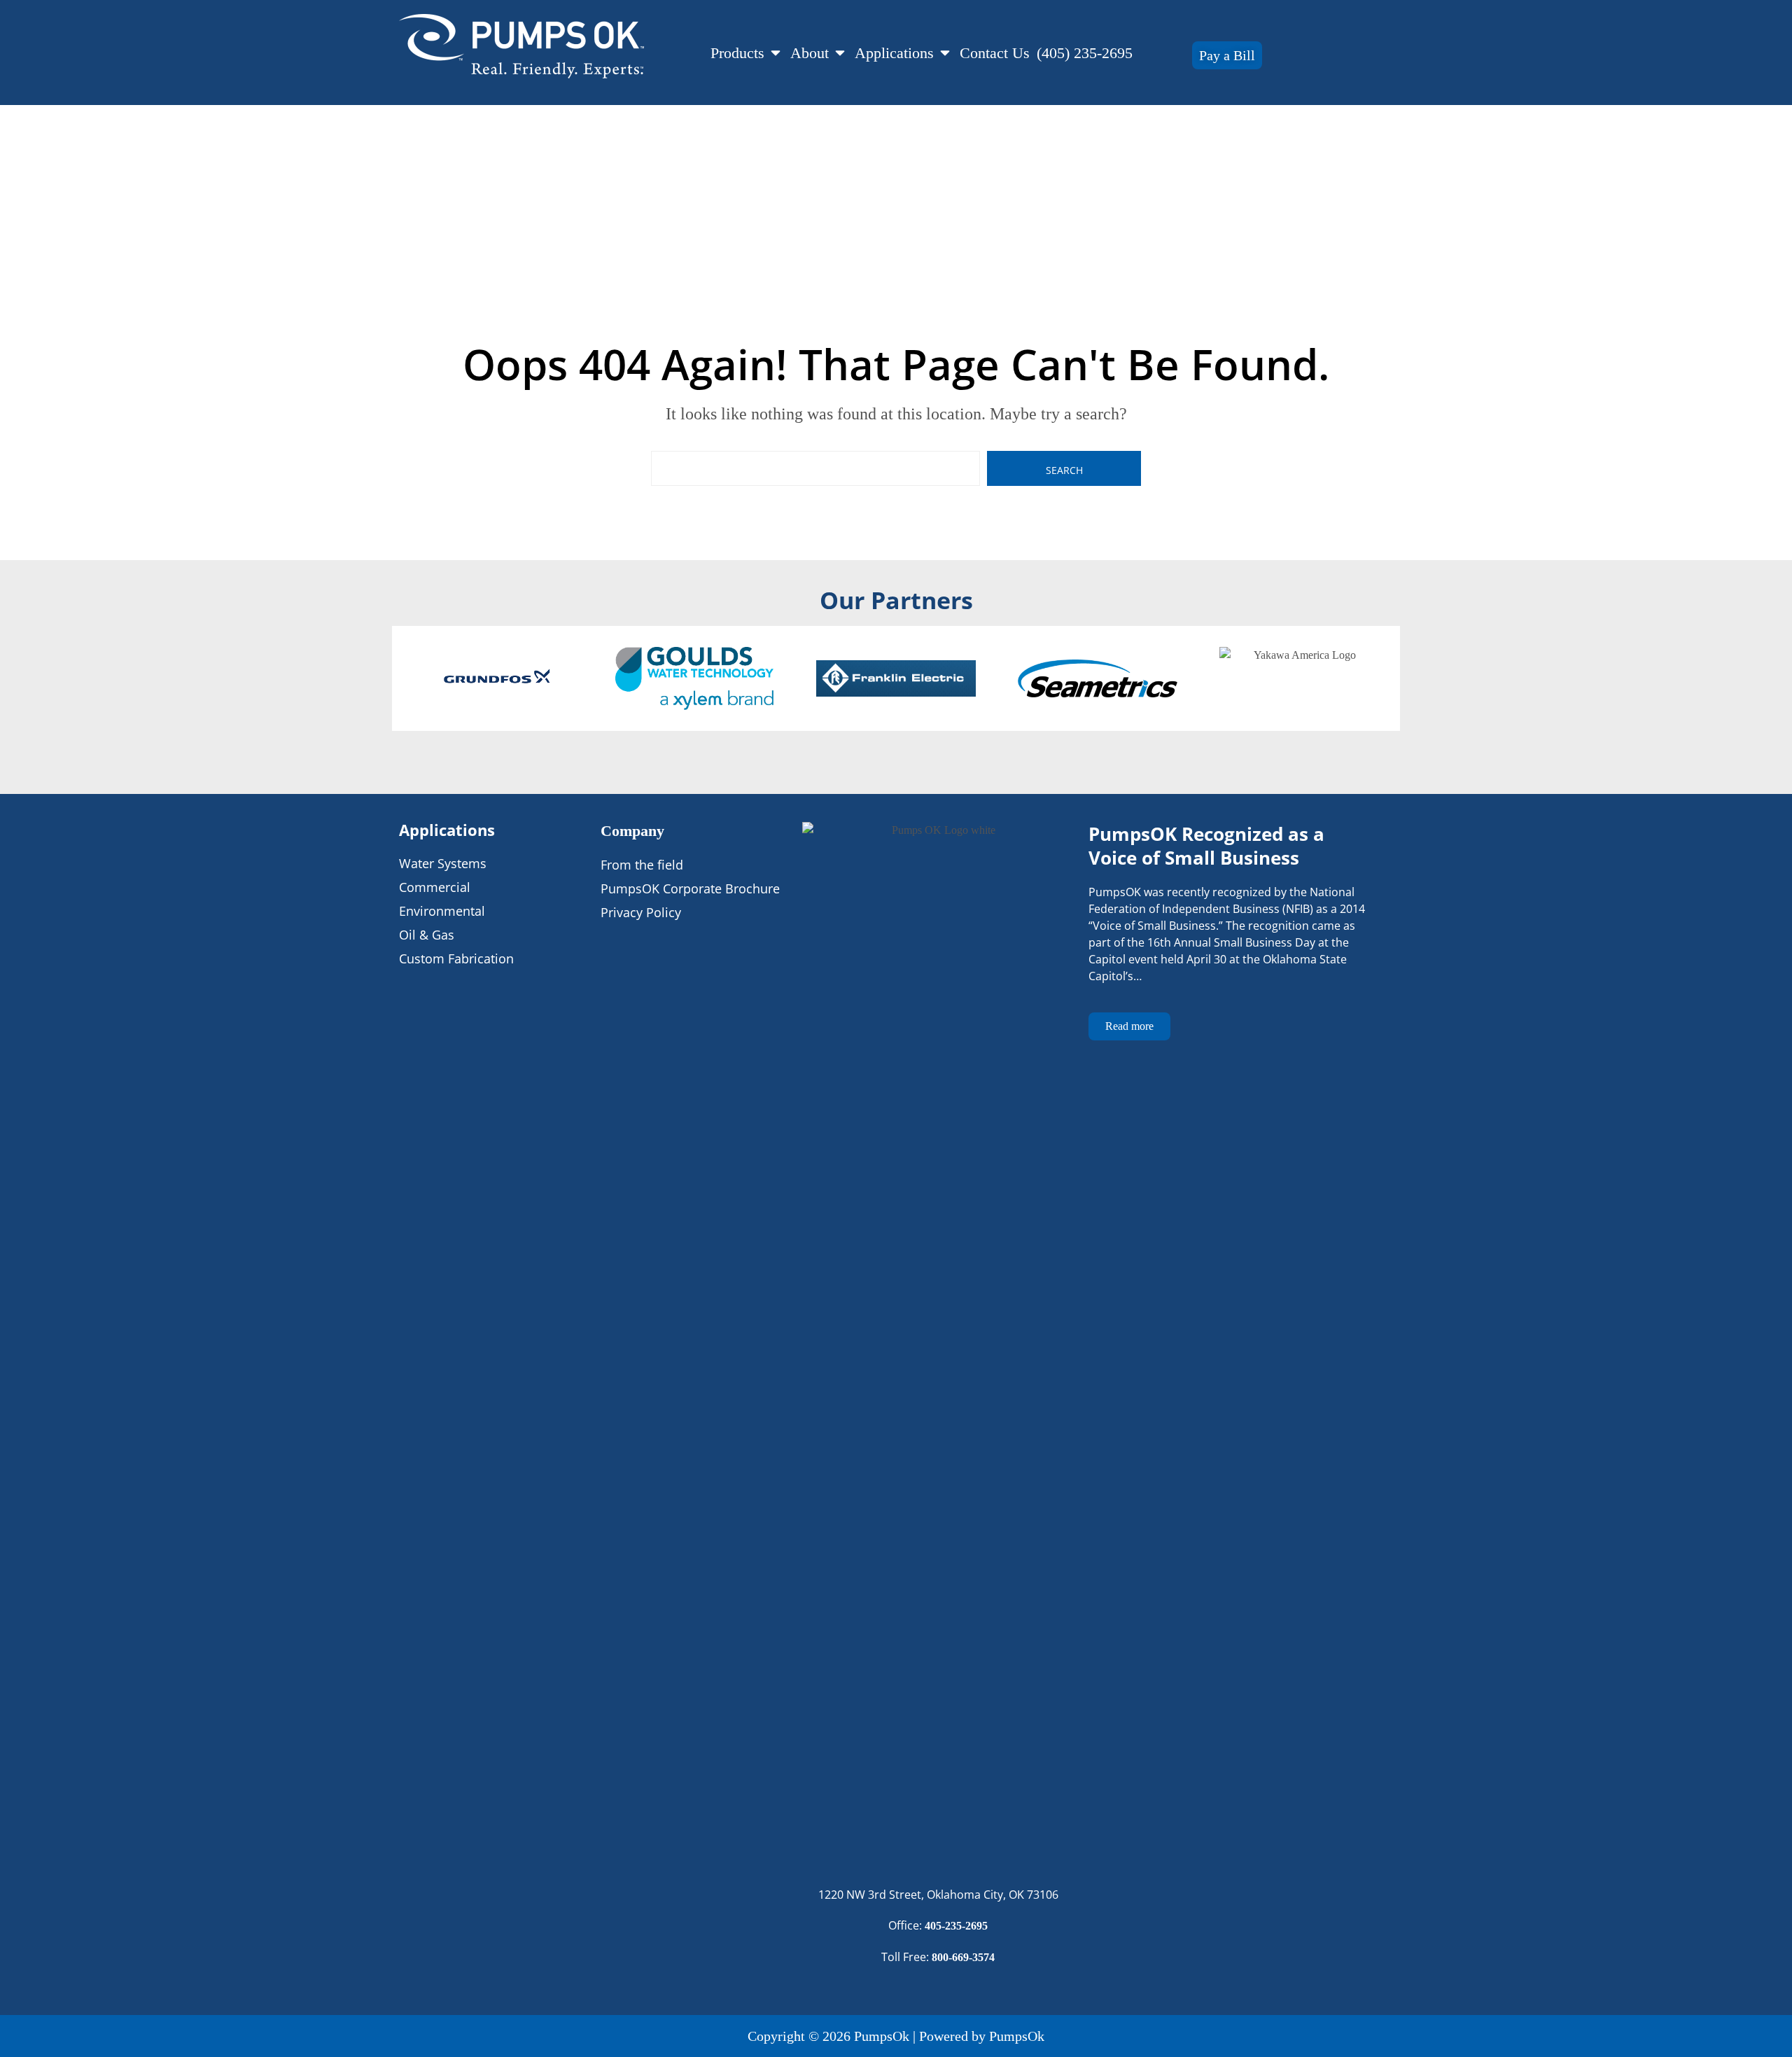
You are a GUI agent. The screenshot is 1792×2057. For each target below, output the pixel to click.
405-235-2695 (956, 1926)
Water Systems (443, 863)
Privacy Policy (641, 912)
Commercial (435, 887)
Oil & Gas (427, 935)
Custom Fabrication (456, 958)
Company (632, 831)
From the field (642, 865)
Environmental (442, 911)
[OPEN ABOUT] (840, 53)
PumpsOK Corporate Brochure (690, 888)
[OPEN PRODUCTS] (776, 53)
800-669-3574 (963, 1957)
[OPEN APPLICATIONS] (945, 53)
